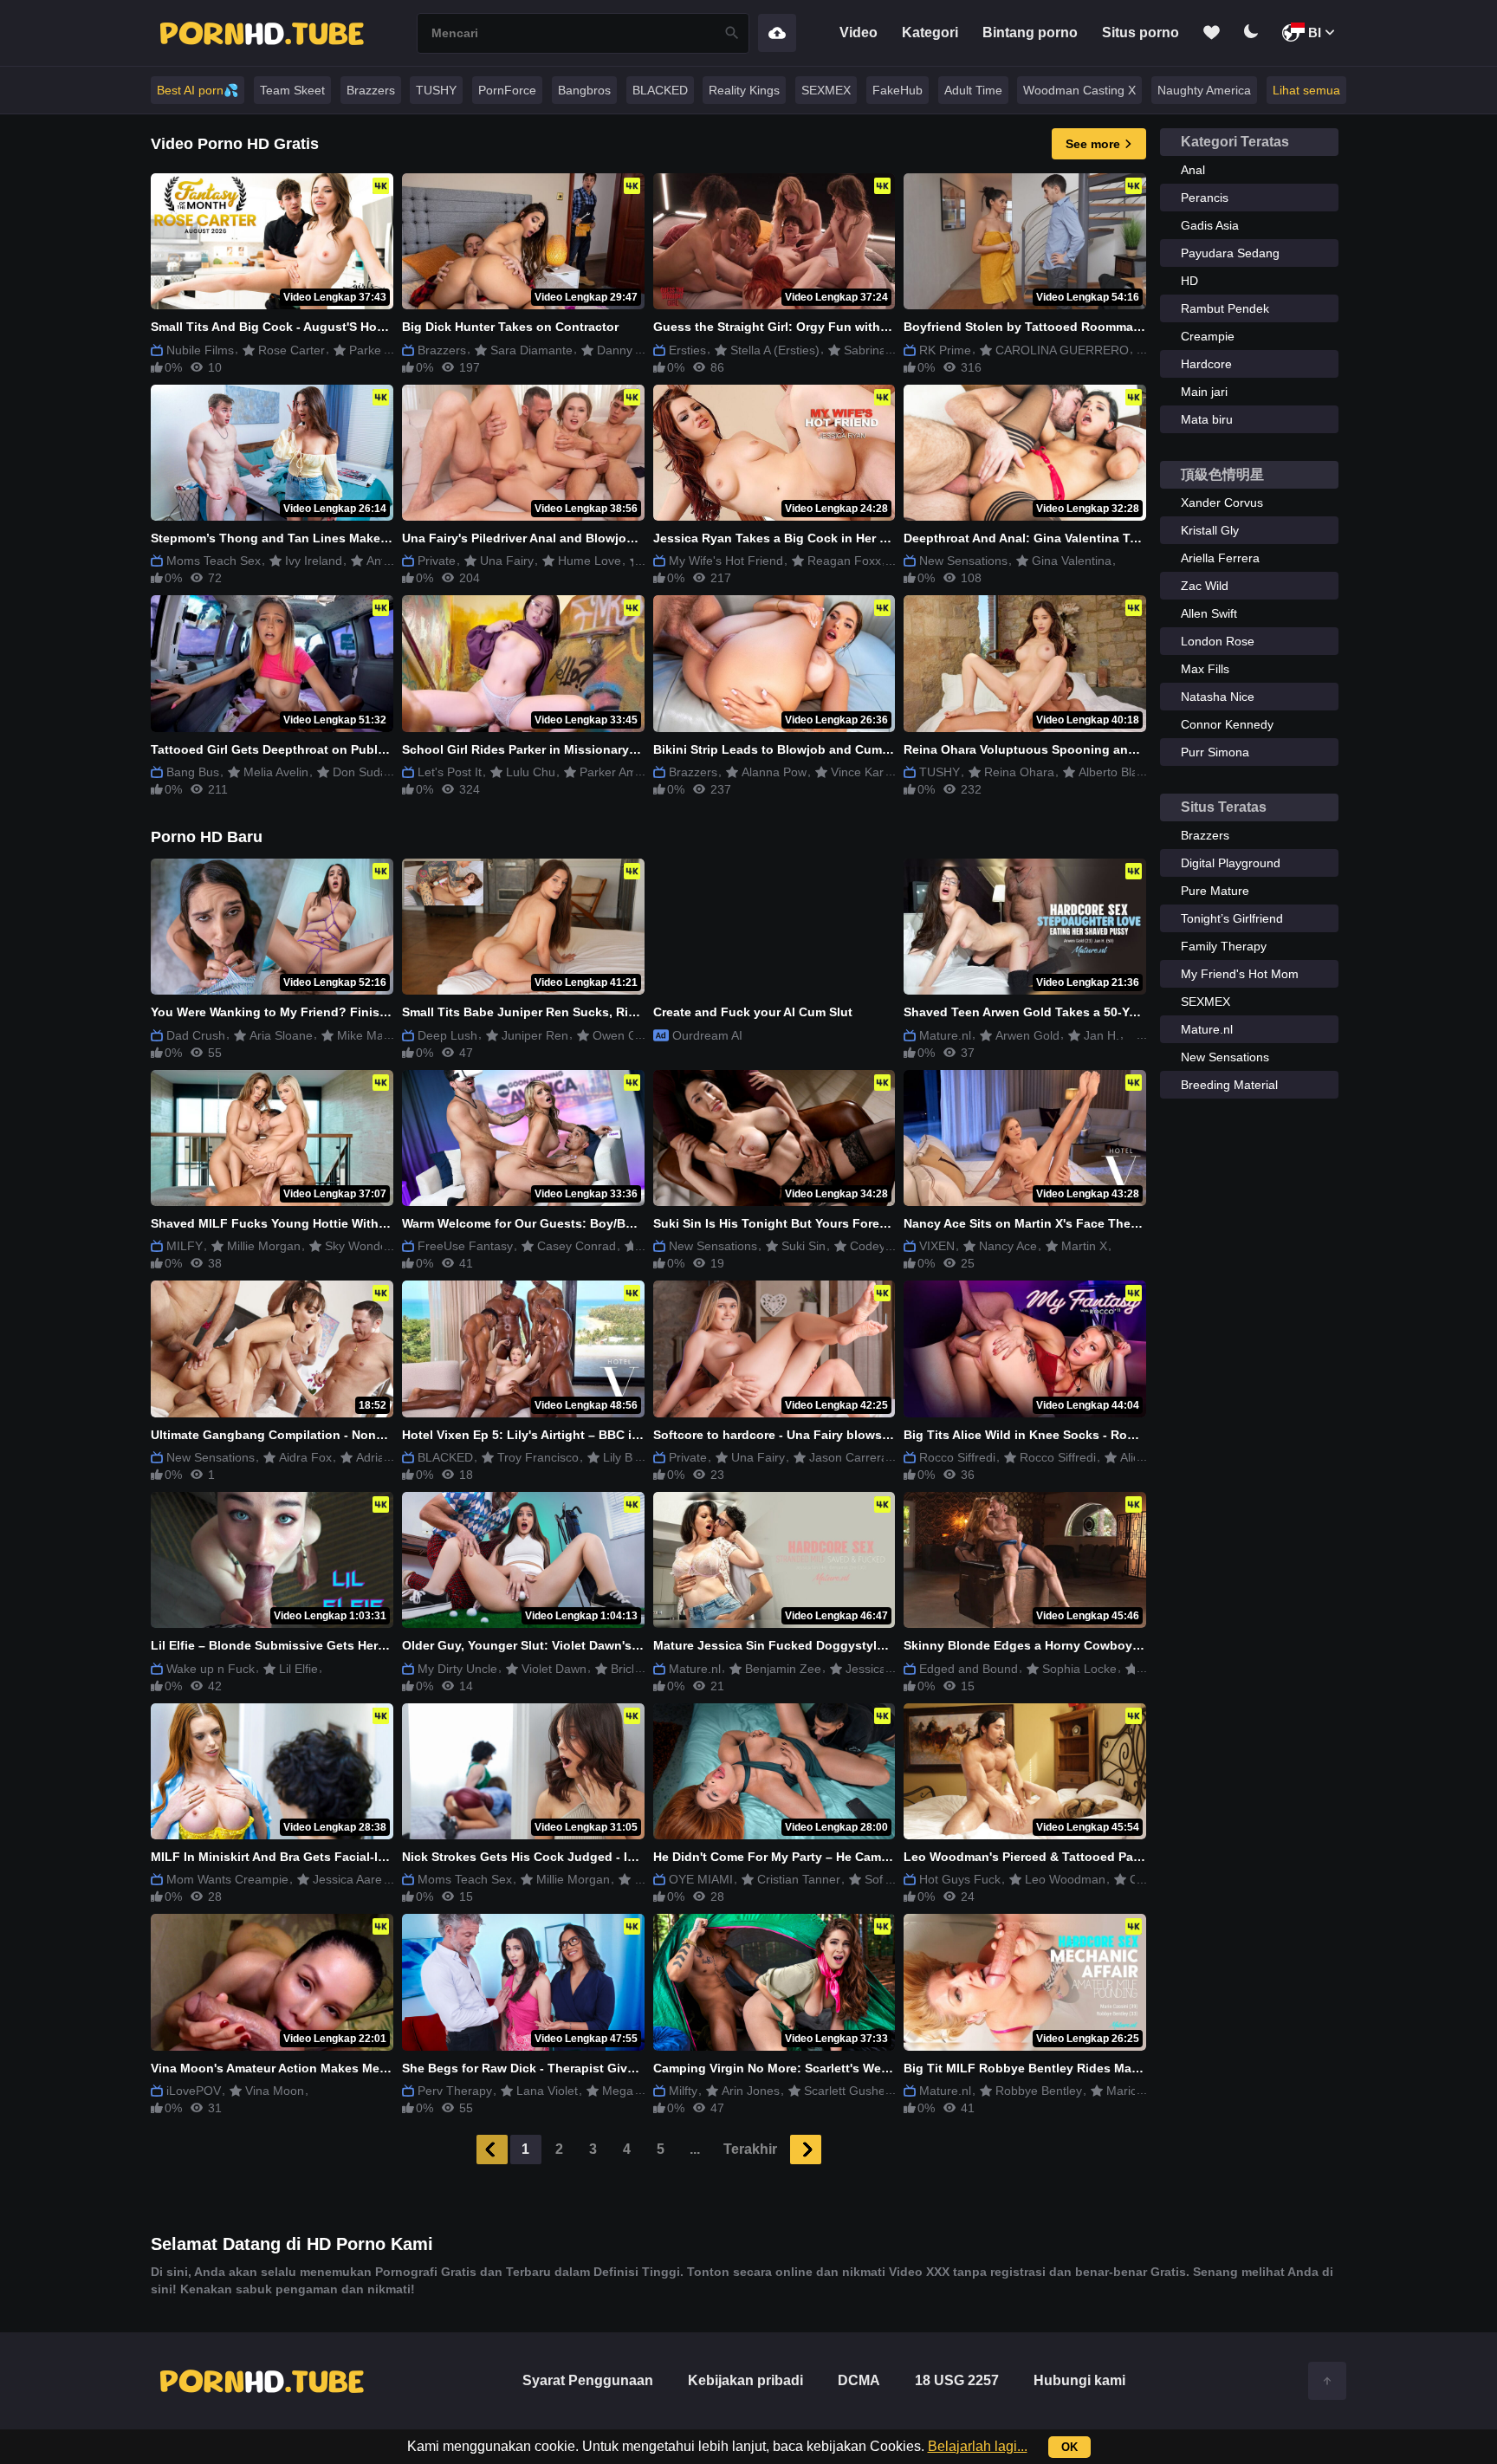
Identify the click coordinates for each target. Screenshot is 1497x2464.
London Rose (1218, 641)
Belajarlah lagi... (978, 2446)
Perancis (1205, 198)
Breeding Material (1229, 1085)
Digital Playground (1231, 863)
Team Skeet (292, 90)
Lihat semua (1306, 90)
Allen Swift (1209, 613)
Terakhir (750, 2149)
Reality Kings (744, 90)
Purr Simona (1215, 752)
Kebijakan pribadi (745, 2380)
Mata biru (1207, 419)
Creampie (1208, 336)
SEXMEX (826, 90)
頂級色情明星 (1222, 474)
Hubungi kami (1079, 2380)
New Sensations (1225, 1057)
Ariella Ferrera (1220, 558)
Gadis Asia (1210, 225)
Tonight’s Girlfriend (1232, 918)
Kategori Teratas (1235, 142)
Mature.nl (1207, 1029)
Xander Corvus (1222, 503)
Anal (1193, 170)
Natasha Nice (1218, 697)
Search (732, 33)
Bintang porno (1030, 32)
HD (1189, 281)
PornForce (507, 90)
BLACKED (660, 90)
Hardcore (1206, 364)
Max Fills (1205, 669)
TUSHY (436, 90)
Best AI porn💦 (198, 90)
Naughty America (1204, 90)
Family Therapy (1224, 946)
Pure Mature (1215, 891)
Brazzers (371, 90)
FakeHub (898, 90)
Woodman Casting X (1079, 90)
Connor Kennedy (1227, 724)
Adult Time (973, 90)
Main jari (1204, 392)
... (695, 2149)
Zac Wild (1205, 586)
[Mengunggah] (777, 33)
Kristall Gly (1210, 530)
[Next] (806, 2150)
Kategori (930, 32)
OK (1069, 2447)
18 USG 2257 (957, 2380)
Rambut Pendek (1225, 308)
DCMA (859, 2380)
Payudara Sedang (1230, 253)
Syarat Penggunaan (588, 2380)
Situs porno (1141, 32)
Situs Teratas (1224, 807)
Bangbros (584, 90)
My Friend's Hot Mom (1240, 974)
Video (859, 32)
